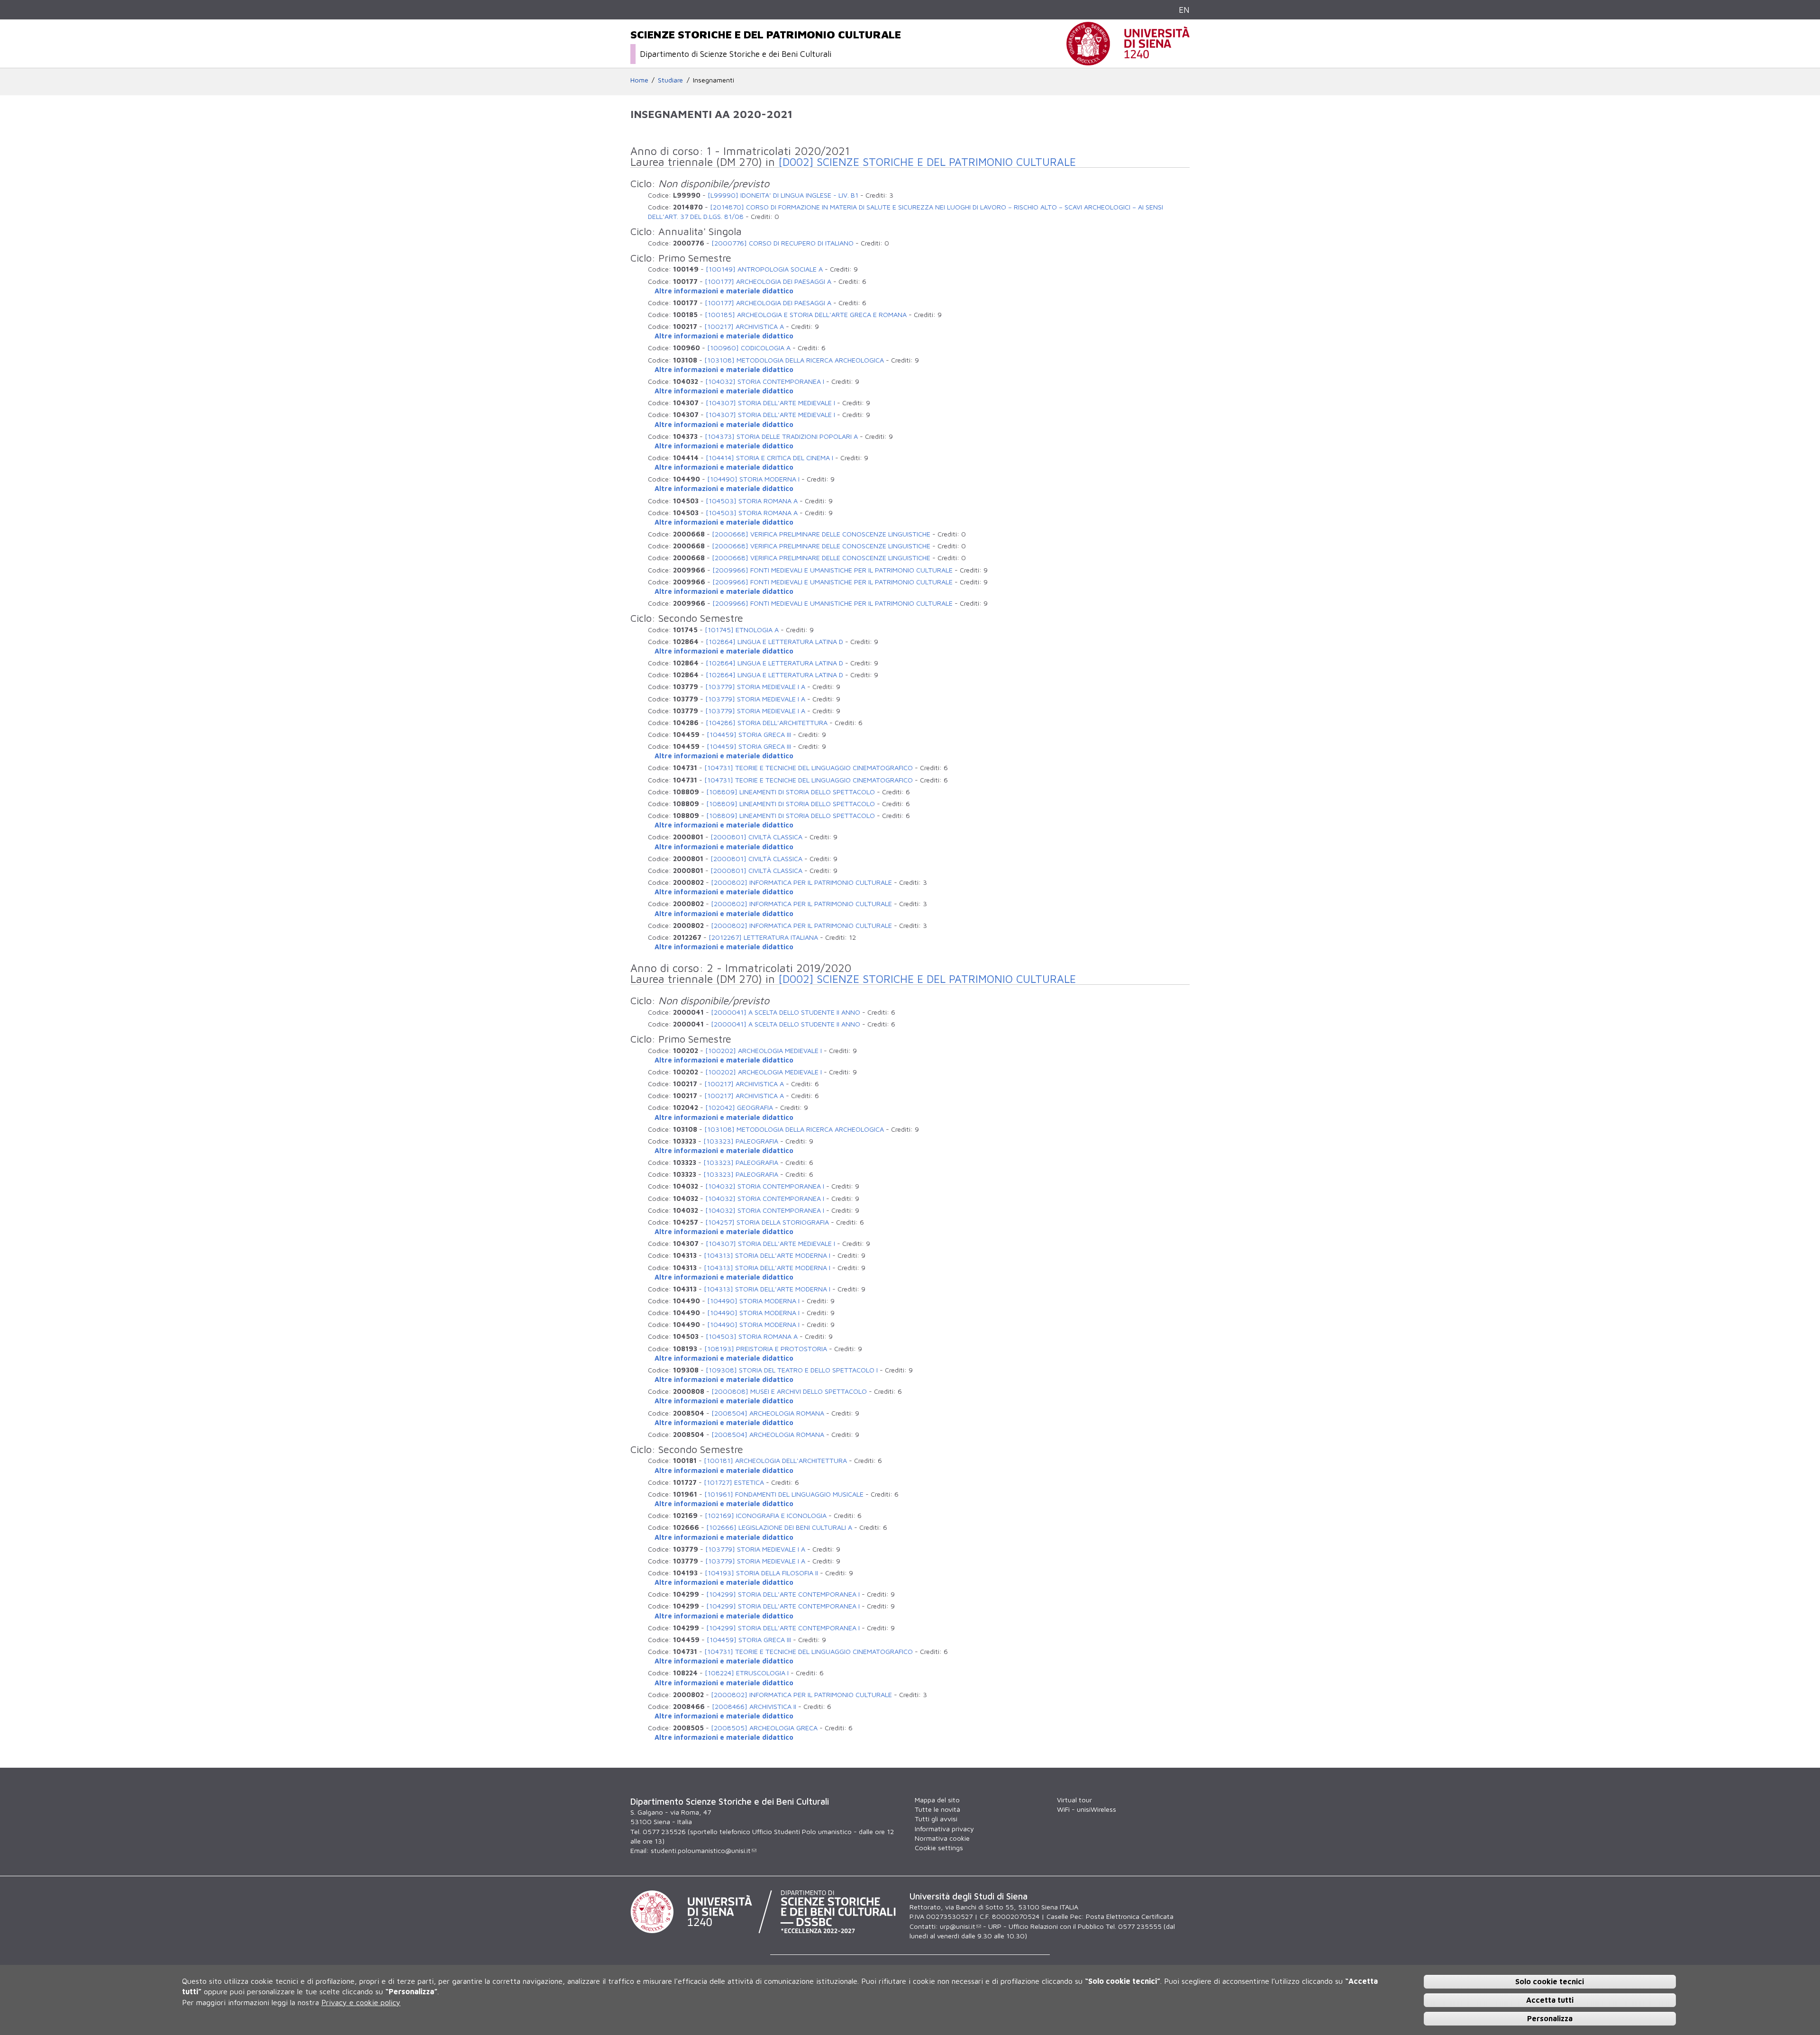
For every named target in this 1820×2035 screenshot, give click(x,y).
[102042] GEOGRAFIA (739, 1107)
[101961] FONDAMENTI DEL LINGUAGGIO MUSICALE (784, 1494)
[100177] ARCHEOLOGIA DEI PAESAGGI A (768, 281)
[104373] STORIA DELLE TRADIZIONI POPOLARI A (781, 436)
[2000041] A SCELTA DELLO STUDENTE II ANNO (786, 1012)
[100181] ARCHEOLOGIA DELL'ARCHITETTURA (775, 1460)
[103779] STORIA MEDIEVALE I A (755, 686)
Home (639, 80)
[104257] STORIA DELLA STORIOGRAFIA (767, 1222)
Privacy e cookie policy (361, 2002)
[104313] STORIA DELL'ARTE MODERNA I (767, 1255)
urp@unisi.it (958, 1926)
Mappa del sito (937, 1800)
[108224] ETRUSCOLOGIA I (747, 1673)
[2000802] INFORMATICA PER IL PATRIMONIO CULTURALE (801, 882)
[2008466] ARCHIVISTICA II (754, 1706)
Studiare (670, 80)
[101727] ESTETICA (734, 1482)
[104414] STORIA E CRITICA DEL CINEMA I (769, 458)
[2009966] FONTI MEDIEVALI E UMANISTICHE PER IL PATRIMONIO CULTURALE (833, 570)
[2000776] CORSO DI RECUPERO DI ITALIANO (783, 243)
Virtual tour (1074, 1800)
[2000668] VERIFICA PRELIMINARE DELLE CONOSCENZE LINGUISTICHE (821, 534)
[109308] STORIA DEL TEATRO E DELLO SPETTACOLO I (792, 1370)
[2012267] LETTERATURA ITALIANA (763, 937)
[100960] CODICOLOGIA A (749, 348)
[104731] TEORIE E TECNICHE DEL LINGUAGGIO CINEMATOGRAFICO (809, 768)
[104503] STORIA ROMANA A (752, 501)
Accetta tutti (1550, 1999)
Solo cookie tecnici (1550, 1981)
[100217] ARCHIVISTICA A (744, 326)
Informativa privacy (944, 1829)
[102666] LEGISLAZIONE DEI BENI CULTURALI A (779, 1527)
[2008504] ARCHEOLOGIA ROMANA (768, 1413)
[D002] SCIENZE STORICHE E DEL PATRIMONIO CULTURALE (927, 162)
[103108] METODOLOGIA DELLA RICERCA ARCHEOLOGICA (794, 360)
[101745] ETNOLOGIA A (742, 630)
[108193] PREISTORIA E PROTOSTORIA (766, 1349)
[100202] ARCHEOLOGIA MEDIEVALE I (764, 1050)
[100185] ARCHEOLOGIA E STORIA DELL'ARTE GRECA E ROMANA (806, 314)
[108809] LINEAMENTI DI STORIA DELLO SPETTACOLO (791, 792)
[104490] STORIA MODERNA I (753, 479)
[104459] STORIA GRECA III (749, 734)
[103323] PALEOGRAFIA (741, 1141)
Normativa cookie (942, 1838)
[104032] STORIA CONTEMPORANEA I (765, 381)
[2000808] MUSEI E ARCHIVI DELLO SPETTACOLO (789, 1391)
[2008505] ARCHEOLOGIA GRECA (764, 1728)
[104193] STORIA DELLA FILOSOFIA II (761, 1573)
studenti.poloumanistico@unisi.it (701, 1850)
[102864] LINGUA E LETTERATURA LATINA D (774, 641)
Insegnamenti (714, 80)
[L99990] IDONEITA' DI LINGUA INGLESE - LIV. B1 (783, 195)
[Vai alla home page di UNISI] (1128, 60)
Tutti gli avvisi (936, 1819)
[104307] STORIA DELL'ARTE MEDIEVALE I (770, 403)
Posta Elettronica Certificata (1130, 1916)
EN (1184, 10)
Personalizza (1550, 2018)
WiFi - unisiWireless (1087, 1809)
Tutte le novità (937, 1809)
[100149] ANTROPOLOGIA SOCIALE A (764, 269)
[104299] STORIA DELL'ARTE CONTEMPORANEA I (783, 1594)
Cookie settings (939, 1848)
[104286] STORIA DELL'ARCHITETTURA (767, 722)
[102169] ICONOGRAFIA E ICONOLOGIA (766, 1515)
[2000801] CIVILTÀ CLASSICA (756, 837)
